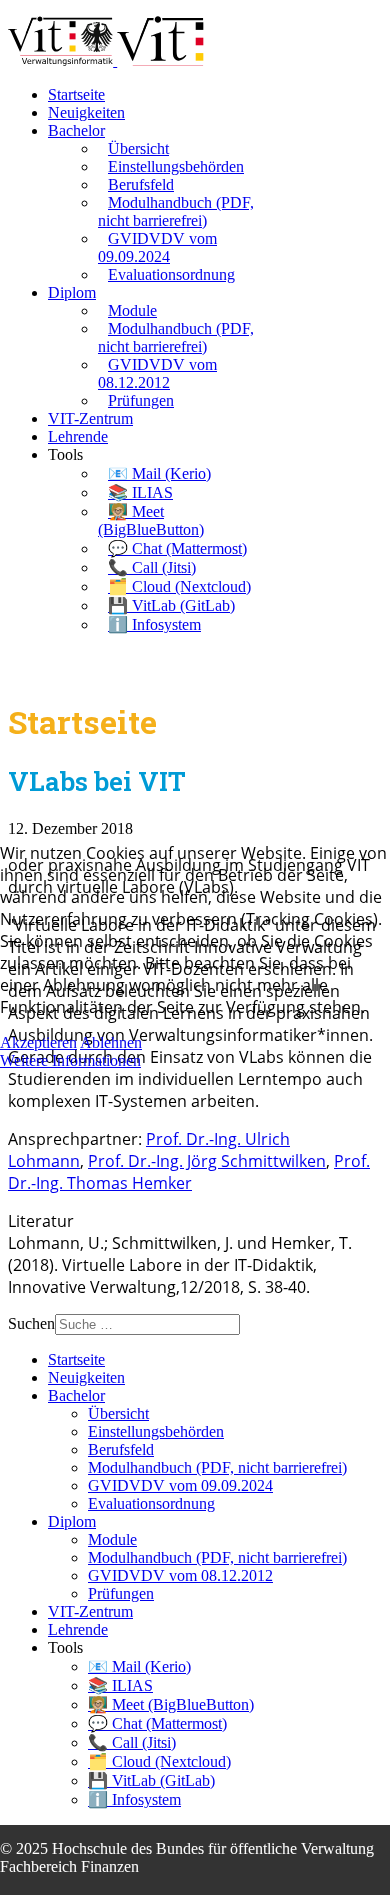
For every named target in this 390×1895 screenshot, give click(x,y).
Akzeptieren (38, 1042)
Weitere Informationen (70, 1060)
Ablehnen (111, 1042)
